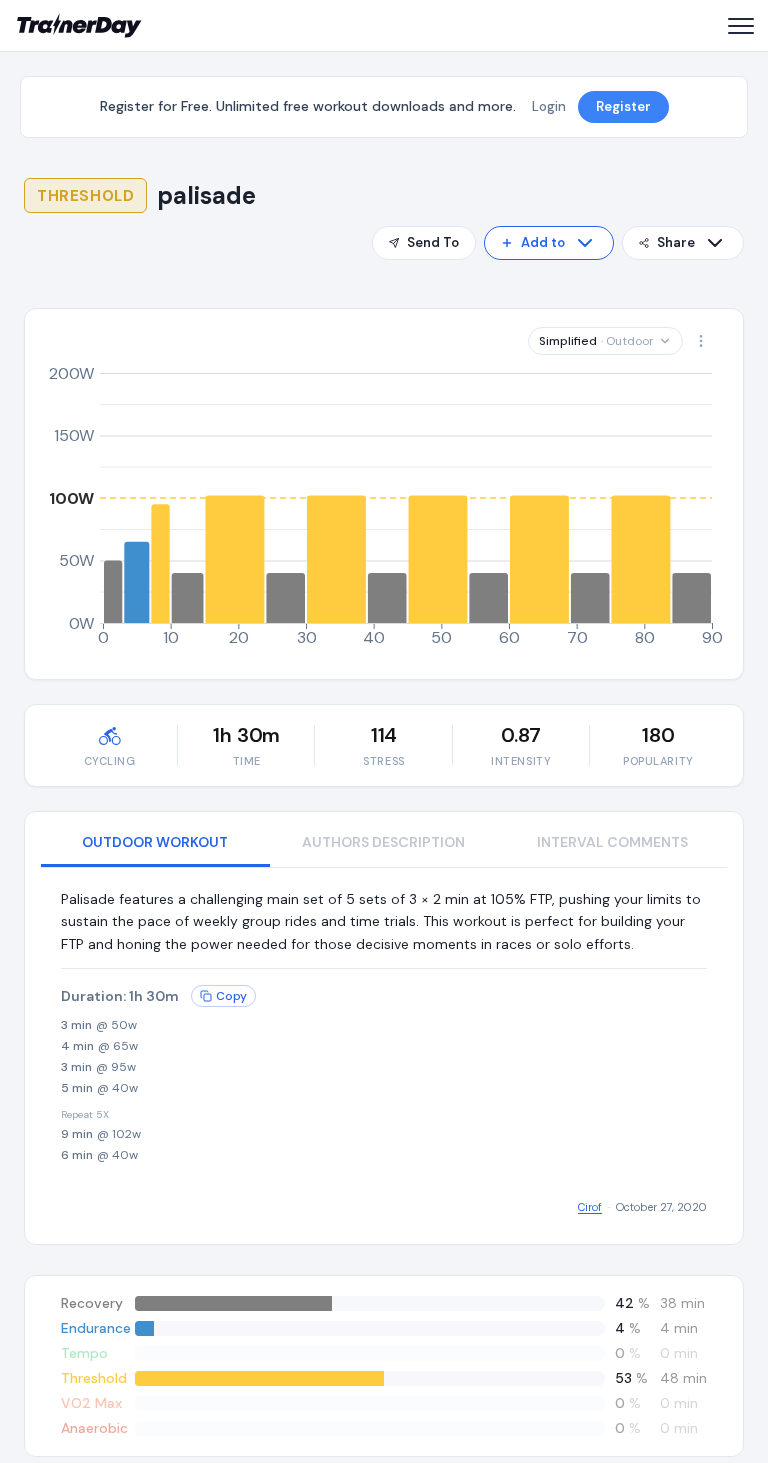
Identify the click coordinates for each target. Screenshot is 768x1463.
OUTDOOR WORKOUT (155, 842)
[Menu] (740, 26)
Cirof (590, 1207)
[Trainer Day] (79, 26)
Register (623, 106)
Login (549, 106)
